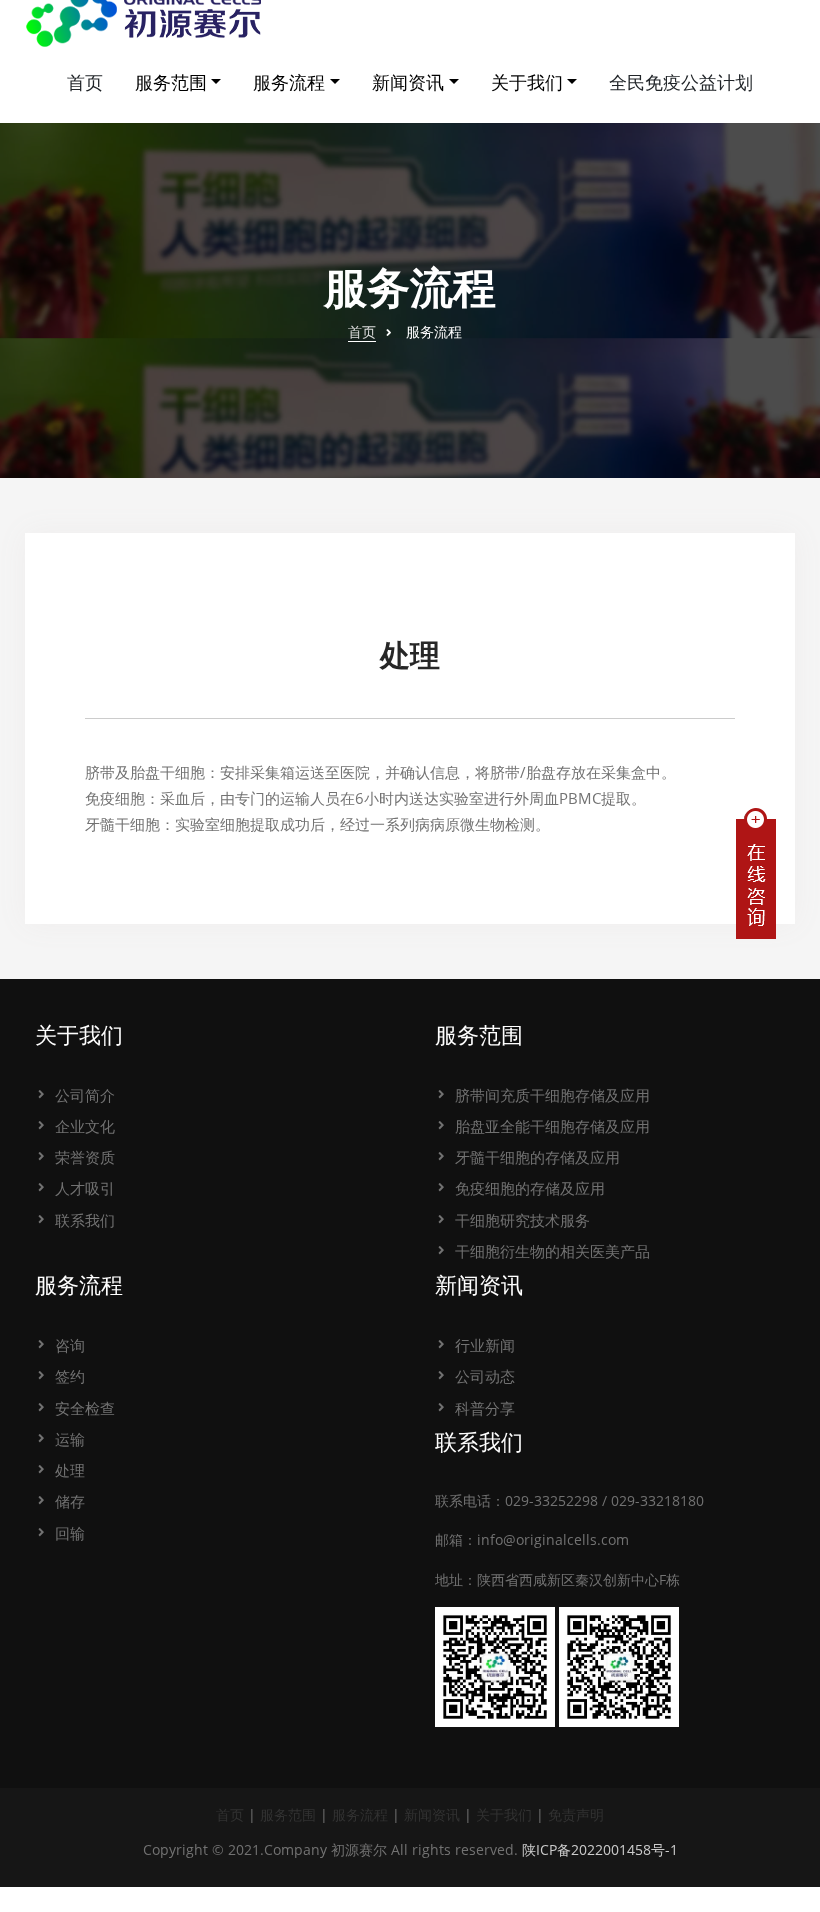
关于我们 (527, 82)
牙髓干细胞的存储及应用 (537, 1157)
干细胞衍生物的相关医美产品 (552, 1251)
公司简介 (85, 1095)
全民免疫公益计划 (681, 82)
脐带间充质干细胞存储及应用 (552, 1095)
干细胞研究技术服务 (522, 1220)
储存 (70, 1501)
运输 (70, 1439)
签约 (70, 1376)
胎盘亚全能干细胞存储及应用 (552, 1126)
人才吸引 (85, 1188)
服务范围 (171, 82)
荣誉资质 (85, 1157)
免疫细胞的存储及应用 (530, 1188)
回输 (70, 1533)
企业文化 (85, 1126)
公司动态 (485, 1376)
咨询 (70, 1345)
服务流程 (289, 82)
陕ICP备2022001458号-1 (600, 1849)
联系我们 (85, 1220)
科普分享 (485, 1408)
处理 (70, 1470)
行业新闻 (485, 1345)
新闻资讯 (408, 82)
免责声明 (576, 1814)
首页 (85, 82)
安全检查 (85, 1408)
